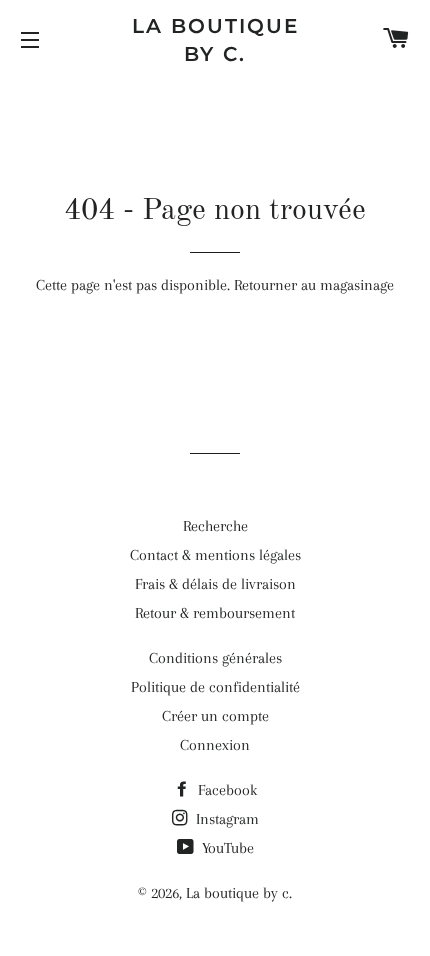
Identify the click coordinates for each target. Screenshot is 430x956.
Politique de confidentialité (215, 687)
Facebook (225, 790)
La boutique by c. (215, 40)
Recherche (215, 526)
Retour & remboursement (215, 613)
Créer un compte (215, 716)
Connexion (215, 745)
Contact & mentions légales (215, 555)
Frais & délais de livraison (215, 584)
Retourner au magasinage (314, 285)
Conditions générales (215, 658)
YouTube (226, 848)
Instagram (225, 819)
